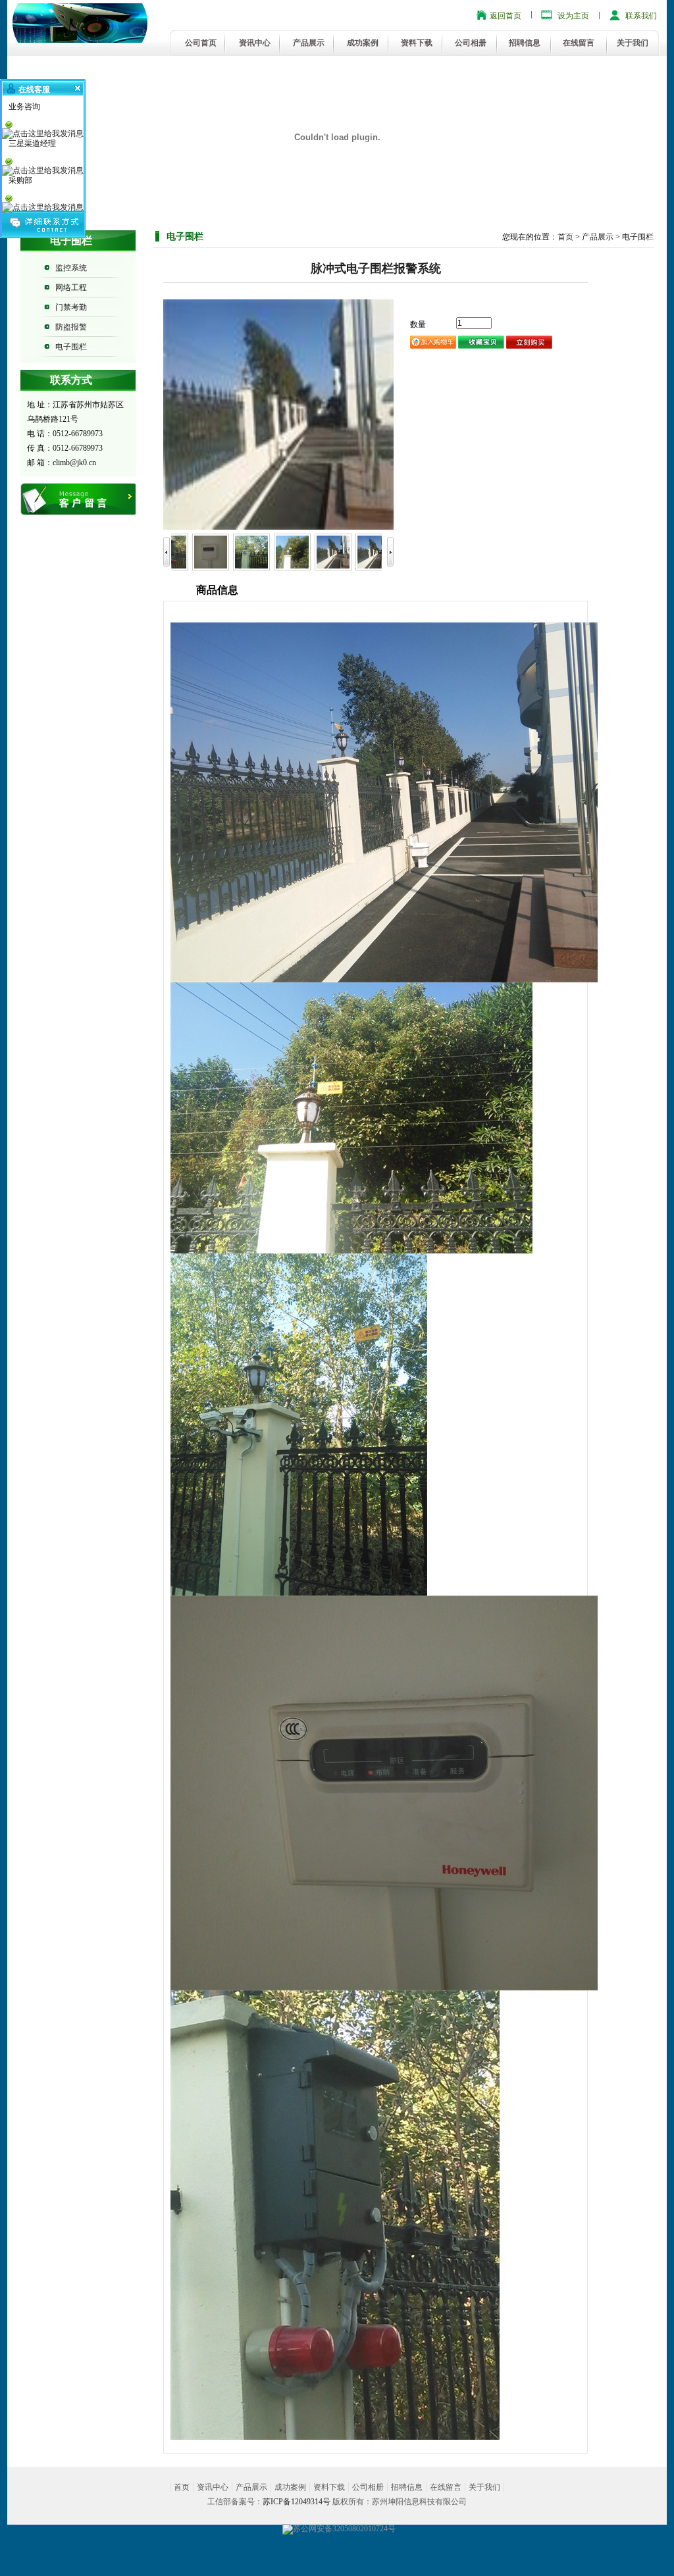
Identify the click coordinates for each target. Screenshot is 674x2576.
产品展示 (309, 43)
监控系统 (71, 268)
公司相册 (471, 43)
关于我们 (633, 43)
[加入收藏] (481, 341)
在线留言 (579, 43)
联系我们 (641, 16)
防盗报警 (71, 327)
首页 (565, 237)
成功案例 (363, 43)
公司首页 (201, 43)
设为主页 (573, 16)
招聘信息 (525, 43)
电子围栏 (71, 347)
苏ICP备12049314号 (297, 2502)
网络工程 (71, 288)
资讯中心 (255, 43)
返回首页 (505, 16)
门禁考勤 (71, 307)
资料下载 (417, 43)
